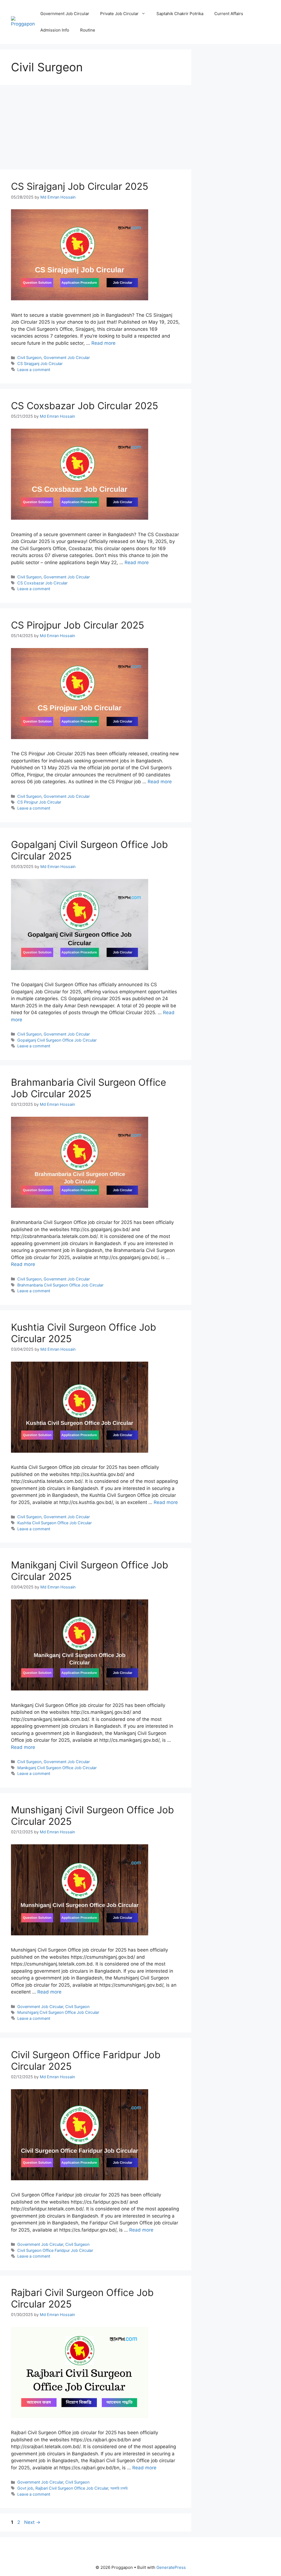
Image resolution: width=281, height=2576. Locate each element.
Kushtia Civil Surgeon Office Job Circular (54, 1523)
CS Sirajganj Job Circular (40, 364)
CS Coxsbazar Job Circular (42, 583)
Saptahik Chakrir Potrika (180, 14)
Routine (88, 30)
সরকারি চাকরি (119, 2488)
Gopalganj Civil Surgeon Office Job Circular (57, 1040)
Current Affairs (229, 14)
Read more (103, 343)
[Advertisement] (96, 129)
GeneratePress (171, 2567)
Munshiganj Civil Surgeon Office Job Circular (58, 2012)
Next (32, 2522)
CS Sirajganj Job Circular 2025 (80, 186)
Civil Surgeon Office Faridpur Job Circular (55, 2250)
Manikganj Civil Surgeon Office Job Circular (57, 1768)
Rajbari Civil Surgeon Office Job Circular (72, 2488)
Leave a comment (34, 370)
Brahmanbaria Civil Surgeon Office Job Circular (60, 1285)
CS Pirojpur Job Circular (39, 802)
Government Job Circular (65, 14)
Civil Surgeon (29, 357)
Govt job (25, 2488)
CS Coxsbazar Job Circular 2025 (85, 406)
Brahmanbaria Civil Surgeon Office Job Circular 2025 (88, 1088)
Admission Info (55, 30)
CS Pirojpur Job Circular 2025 (78, 625)
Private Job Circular (119, 14)
